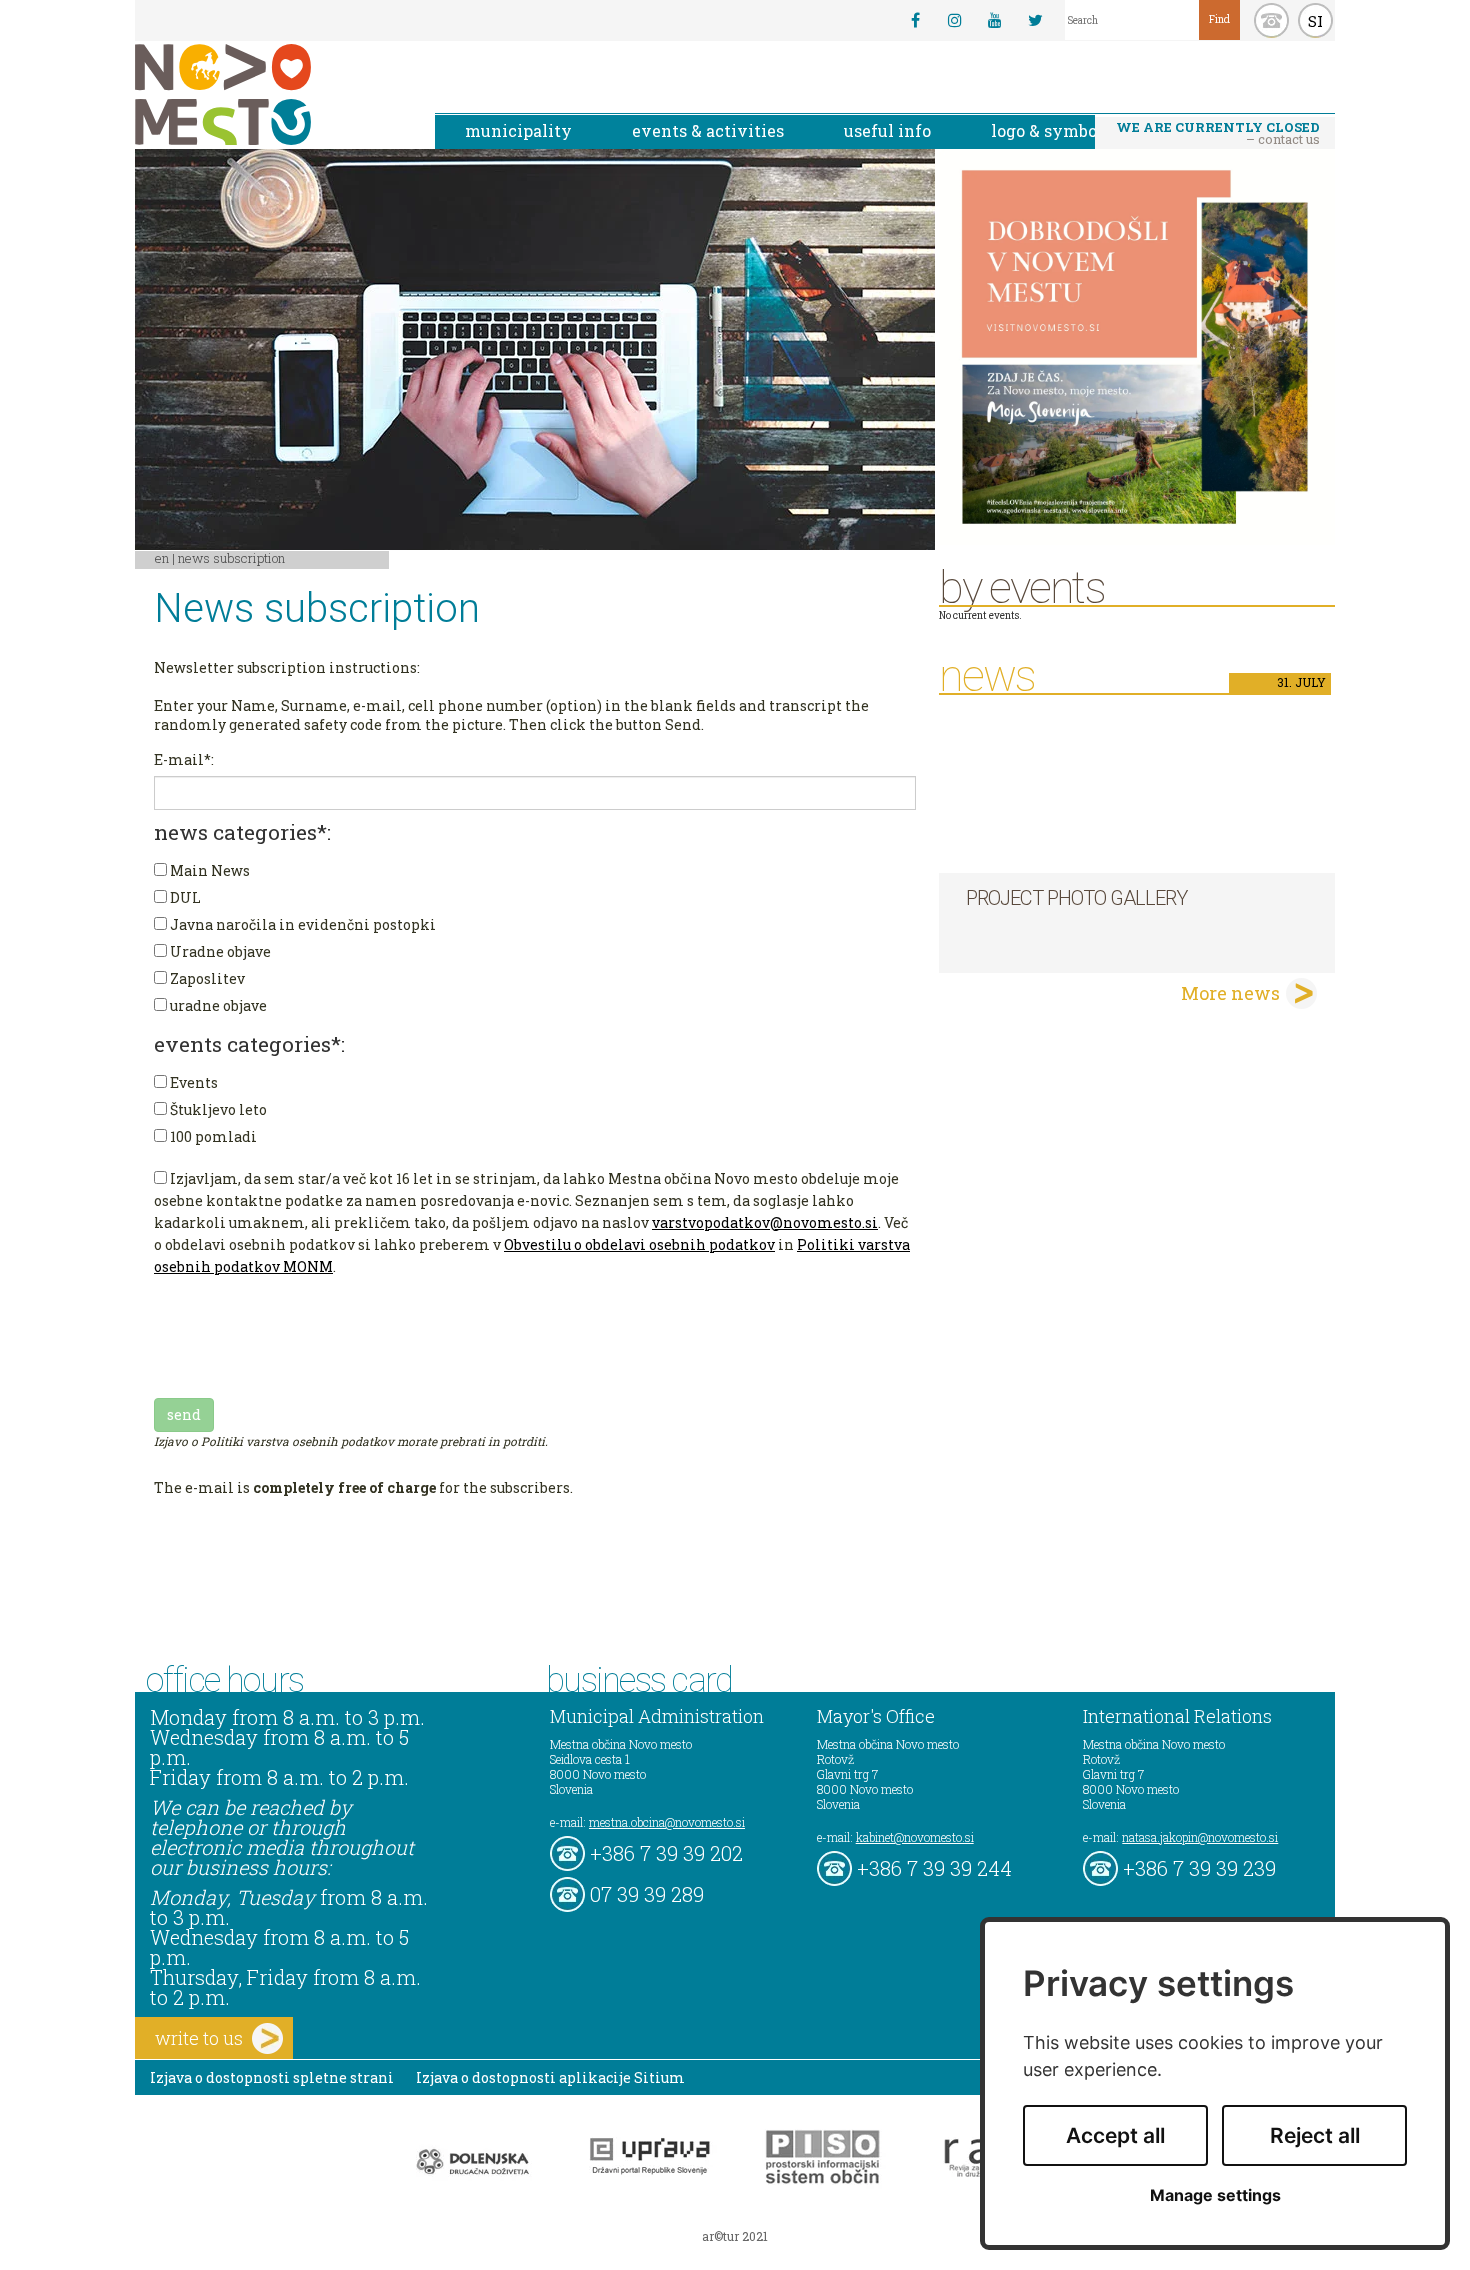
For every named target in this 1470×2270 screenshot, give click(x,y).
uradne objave (217, 1005)
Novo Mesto (270, 94)
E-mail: (184, 759)
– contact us (1218, 133)
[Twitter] (1035, 20)
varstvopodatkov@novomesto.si (765, 1222)
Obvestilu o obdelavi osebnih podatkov (639, 1244)
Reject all (1315, 2135)
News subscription (231, 558)
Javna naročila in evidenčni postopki (301, 924)
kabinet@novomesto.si (915, 1837)
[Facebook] (915, 20)
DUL (184, 897)
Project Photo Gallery (1076, 898)
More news (1230, 993)
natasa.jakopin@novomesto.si (1200, 1837)
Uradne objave (219, 951)
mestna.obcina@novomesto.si (667, 1822)
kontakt (1271, 20)
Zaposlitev (206, 978)
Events (192, 1082)
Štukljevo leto (217, 1109)
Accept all (1115, 2135)
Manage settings (1215, 2195)
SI (1315, 21)
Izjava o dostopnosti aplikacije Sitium (550, 2077)
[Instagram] (955, 20)
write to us (199, 2038)
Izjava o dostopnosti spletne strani (272, 2077)
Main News (208, 870)
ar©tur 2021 (735, 2236)
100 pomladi (212, 1136)
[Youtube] (995, 20)
